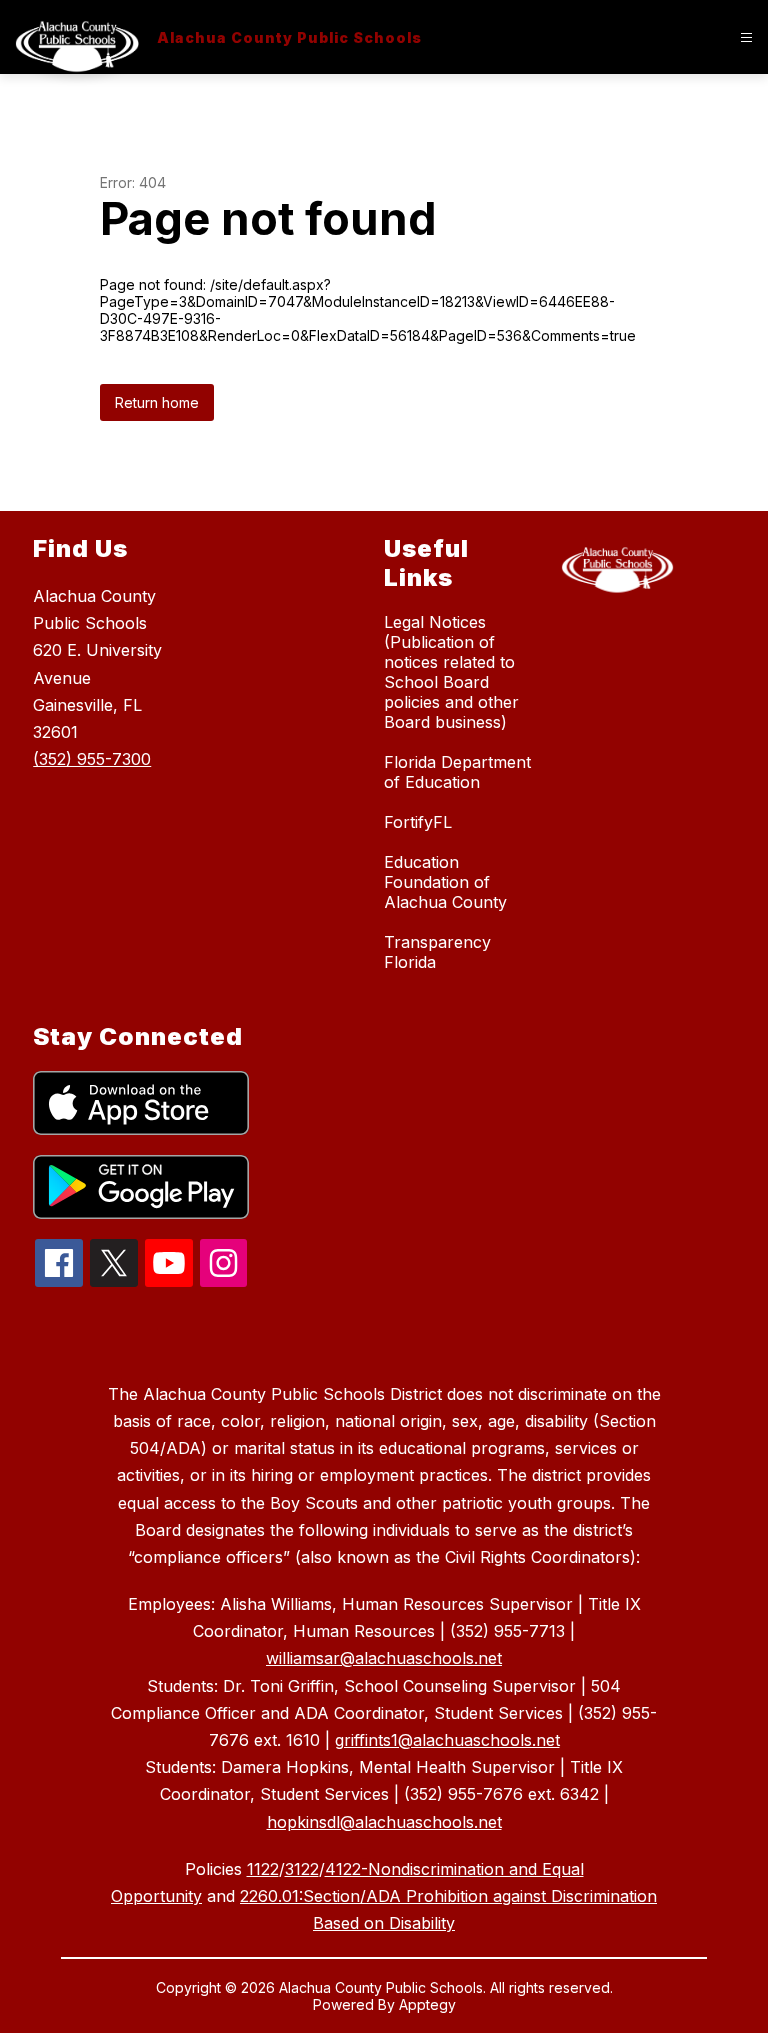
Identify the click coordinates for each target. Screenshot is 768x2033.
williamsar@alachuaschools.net (384, 1658)
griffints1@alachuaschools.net (447, 1740)
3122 (302, 1869)
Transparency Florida (437, 952)
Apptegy (427, 2004)
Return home (157, 402)
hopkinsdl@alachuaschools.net (384, 1822)
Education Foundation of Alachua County (445, 882)
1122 (263, 1869)
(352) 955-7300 (92, 759)
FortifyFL (418, 822)
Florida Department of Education (457, 772)
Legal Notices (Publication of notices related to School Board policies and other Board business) (451, 672)
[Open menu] (746, 37)
